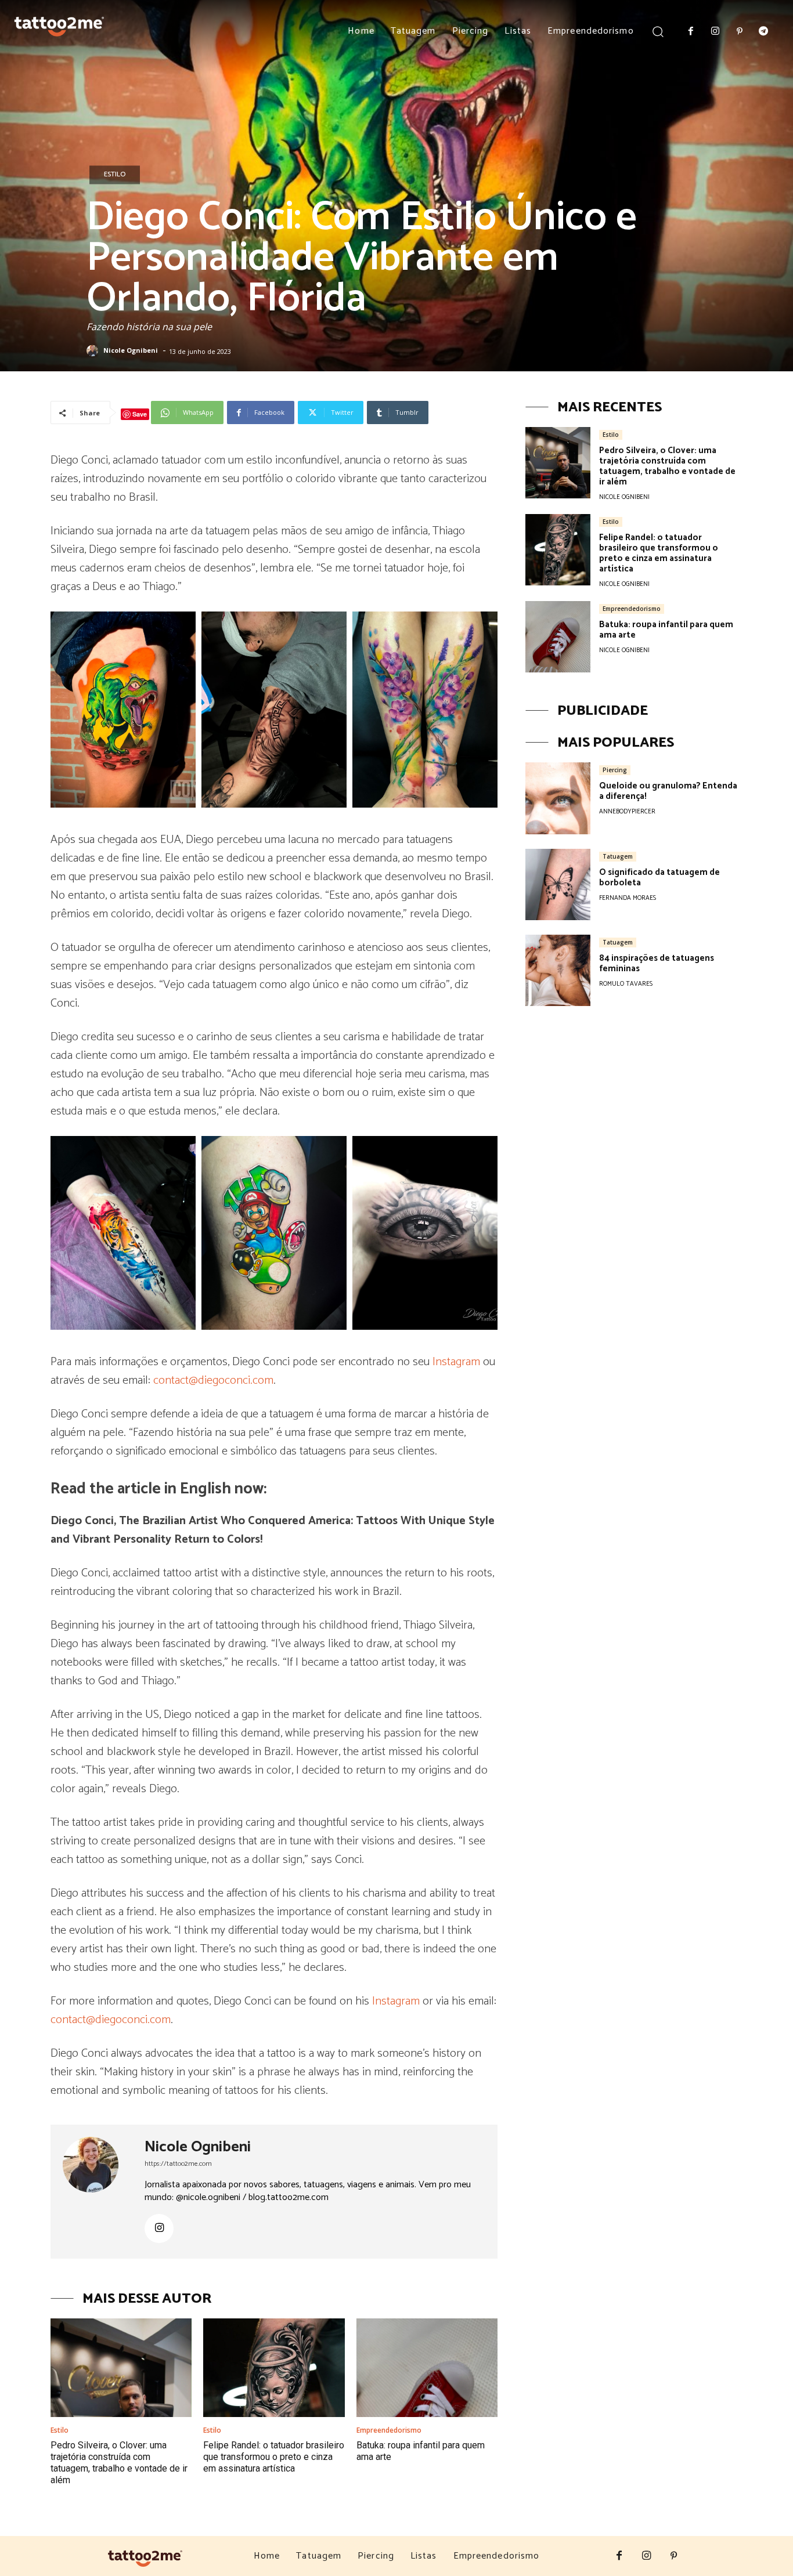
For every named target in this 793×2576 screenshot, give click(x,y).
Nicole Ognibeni (131, 351)
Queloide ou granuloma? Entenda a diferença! (668, 791)
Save (140, 414)
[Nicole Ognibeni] (94, 351)
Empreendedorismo (389, 2430)
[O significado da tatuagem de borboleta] (558, 884)
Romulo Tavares (626, 984)
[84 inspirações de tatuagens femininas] (558, 970)
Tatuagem (618, 856)
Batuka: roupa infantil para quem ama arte (666, 630)
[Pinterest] (740, 32)
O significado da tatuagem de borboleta (659, 878)
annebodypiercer (627, 812)
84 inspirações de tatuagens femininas (657, 963)
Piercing (615, 770)
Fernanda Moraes (628, 898)
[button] (658, 31)
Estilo (115, 174)
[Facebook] (691, 32)
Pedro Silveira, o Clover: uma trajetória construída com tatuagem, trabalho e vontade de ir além (119, 2463)
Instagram (456, 1362)
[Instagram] (715, 32)
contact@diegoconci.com (213, 1381)
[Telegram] (763, 32)
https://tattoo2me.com (178, 2164)
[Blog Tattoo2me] (59, 24)
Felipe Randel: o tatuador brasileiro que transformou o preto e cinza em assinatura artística (274, 2457)
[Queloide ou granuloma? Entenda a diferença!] (558, 798)
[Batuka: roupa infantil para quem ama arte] (427, 2368)
